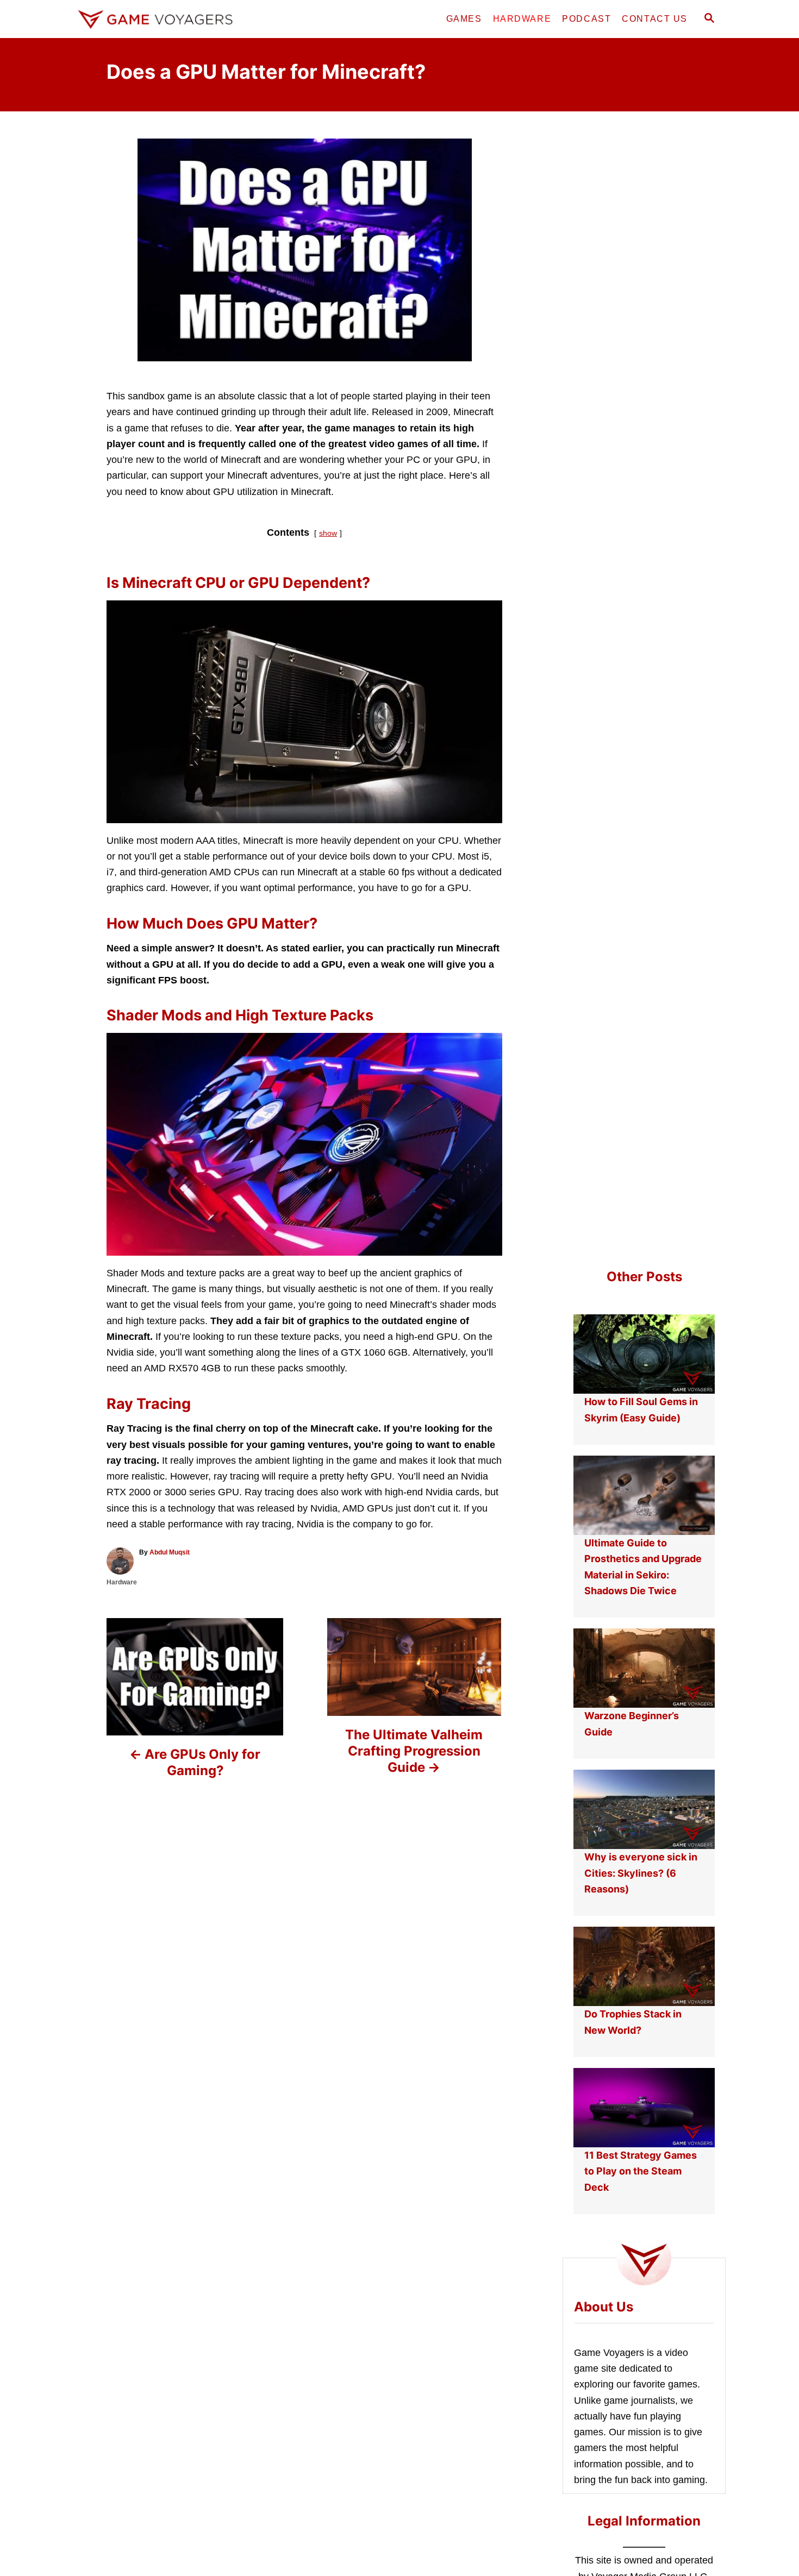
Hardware (122, 1582)
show (328, 533)
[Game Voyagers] (171, 19)
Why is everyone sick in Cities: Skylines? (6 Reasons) (641, 1873)
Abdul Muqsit (170, 1552)
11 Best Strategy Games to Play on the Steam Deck (641, 2171)
